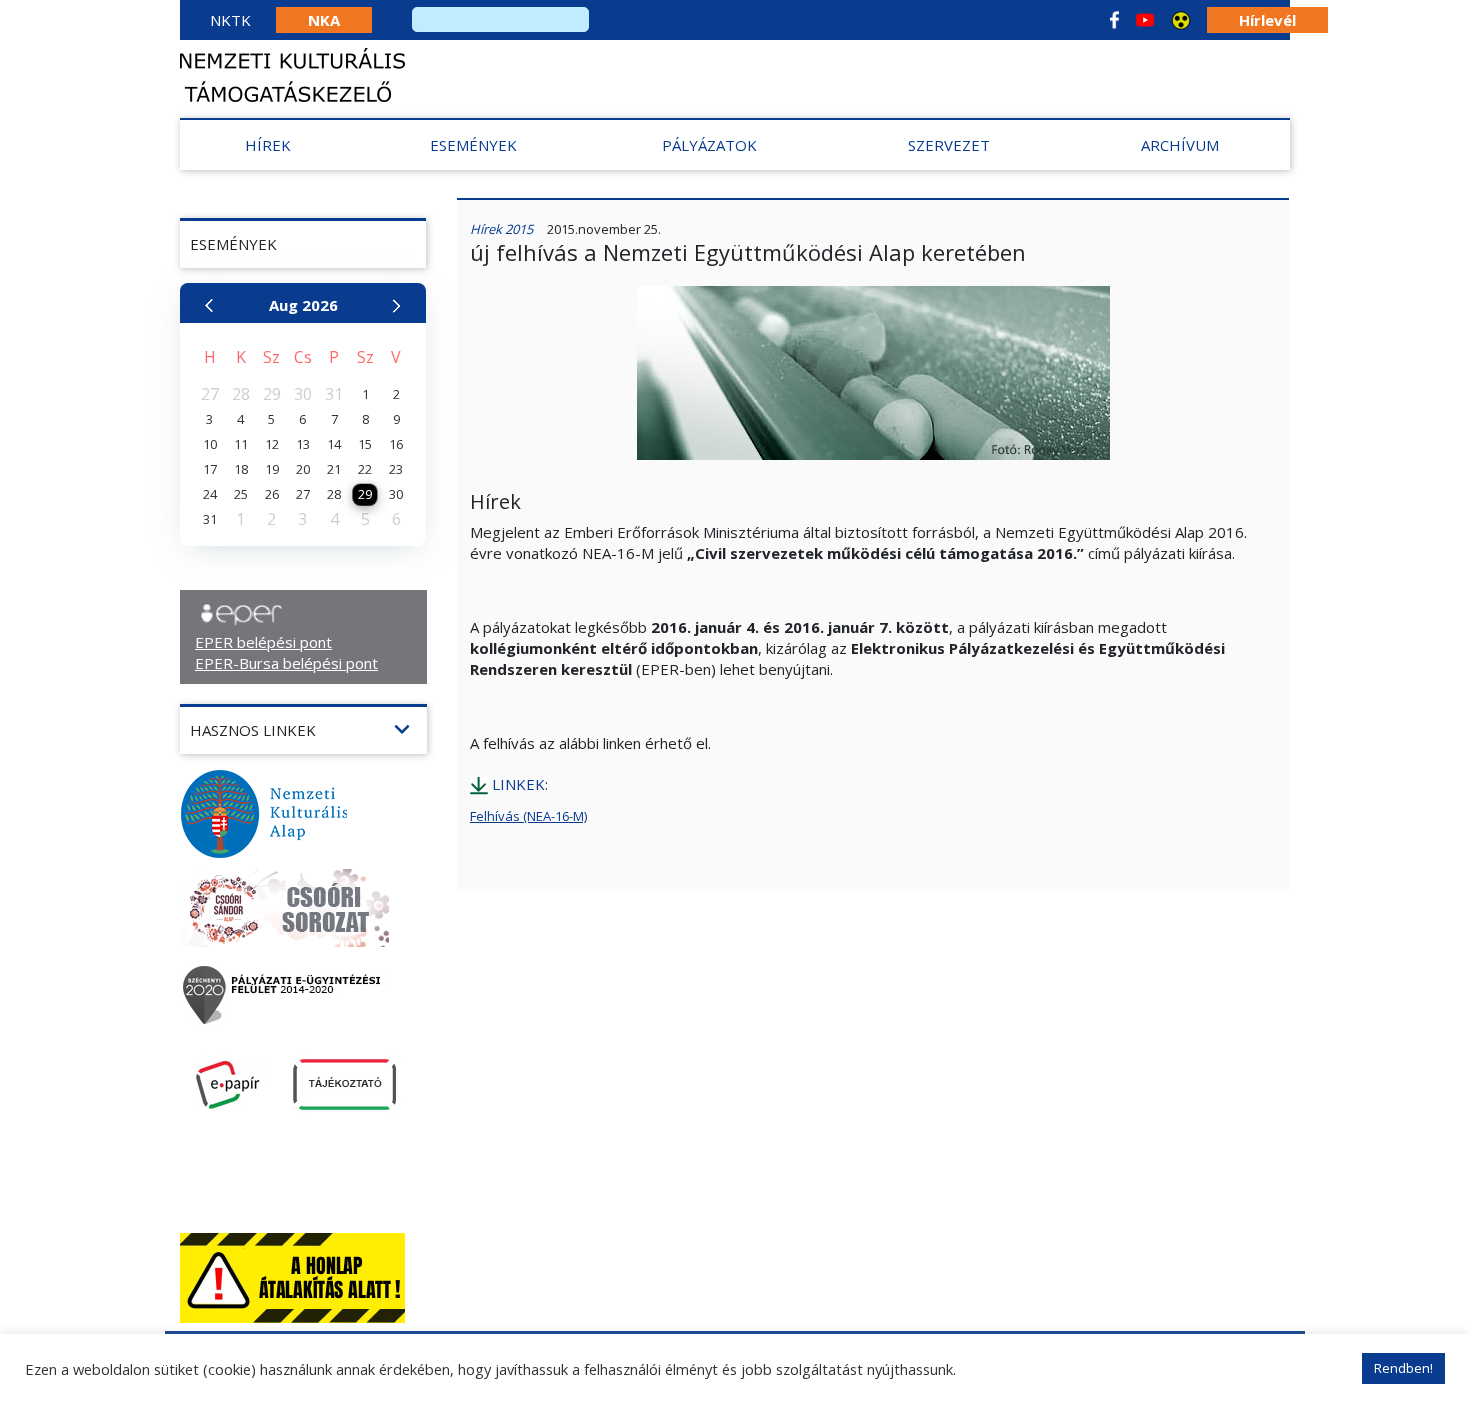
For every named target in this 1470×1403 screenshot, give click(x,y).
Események (473, 145)
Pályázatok (709, 145)
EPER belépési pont (263, 642)
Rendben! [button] (1403, 1368)
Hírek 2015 (501, 229)
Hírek (268, 145)
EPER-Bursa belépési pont (286, 663)
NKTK (230, 20)
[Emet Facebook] (1114, 20)
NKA (324, 20)
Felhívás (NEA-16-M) (528, 816)
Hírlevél (1267, 20)
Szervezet (949, 145)
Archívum (1180, 145)
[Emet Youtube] (1145, 20)
